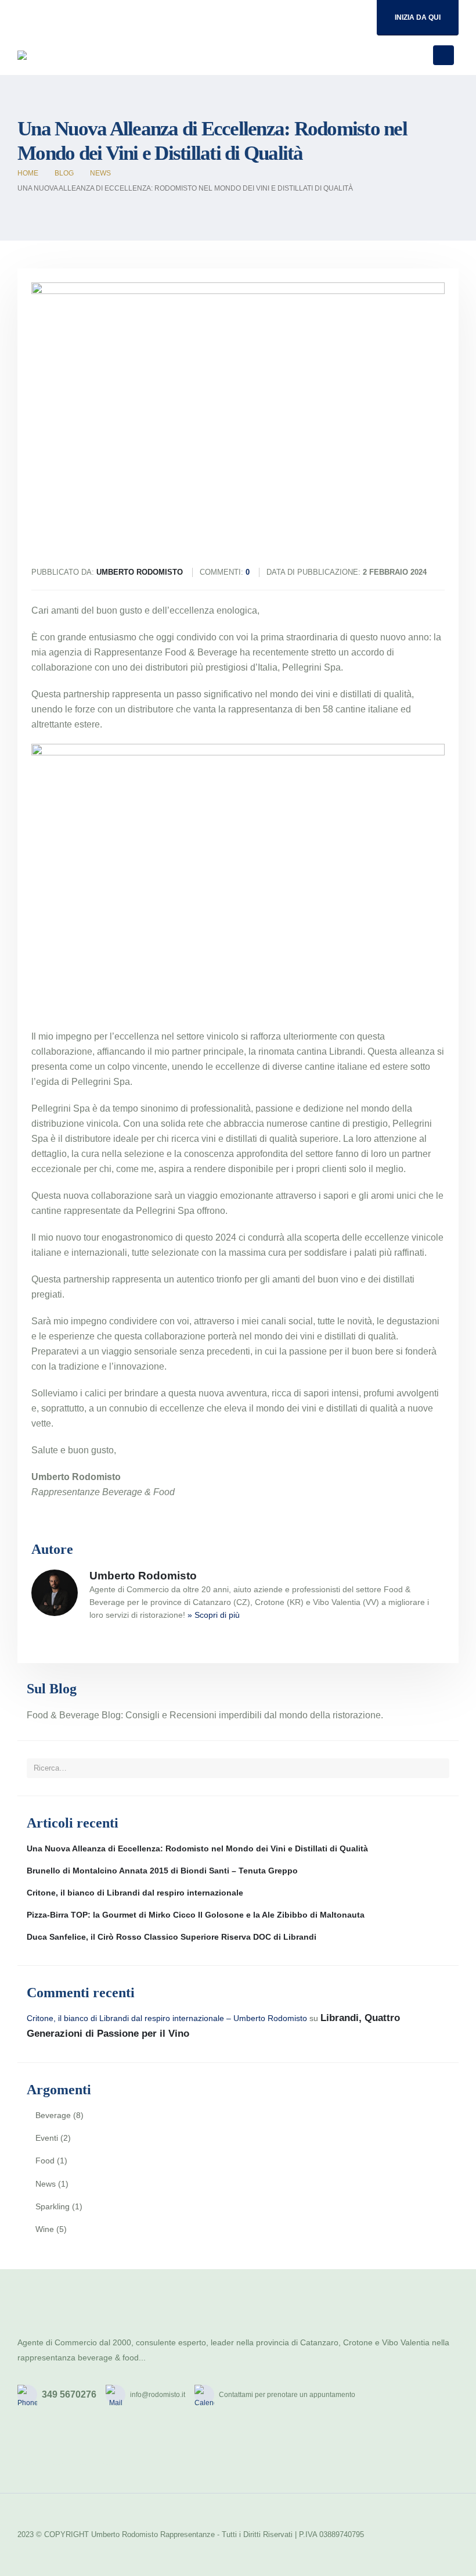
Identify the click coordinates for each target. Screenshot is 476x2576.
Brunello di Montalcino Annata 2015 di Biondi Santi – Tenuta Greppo (162, 1871)
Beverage (53, 2115)
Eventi (47, 2138)
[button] (416, 55)
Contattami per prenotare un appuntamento (287, 2395)
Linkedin (110, 2454)
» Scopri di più (214, 1615)
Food (45, 2161)
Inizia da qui (418, 17)
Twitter (56, 2454)
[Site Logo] (63, 55)
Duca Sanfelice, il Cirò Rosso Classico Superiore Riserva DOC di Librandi (172, 1937)
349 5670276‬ (69, 2394)
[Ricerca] (437, 1768)
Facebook (30, 2454)
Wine (45, 2229)
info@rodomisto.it (158, 2395)
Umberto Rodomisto (143, 1576)
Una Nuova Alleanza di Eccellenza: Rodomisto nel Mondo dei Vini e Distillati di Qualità (197, 1848)
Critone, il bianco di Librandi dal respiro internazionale (135, 1893)
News (46, 2184)
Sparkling (53, 2206)
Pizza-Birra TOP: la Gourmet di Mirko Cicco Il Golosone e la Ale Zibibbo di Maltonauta (196, 1915)
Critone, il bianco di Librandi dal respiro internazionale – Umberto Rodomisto (167, 2018)
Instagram (83, 2454)
